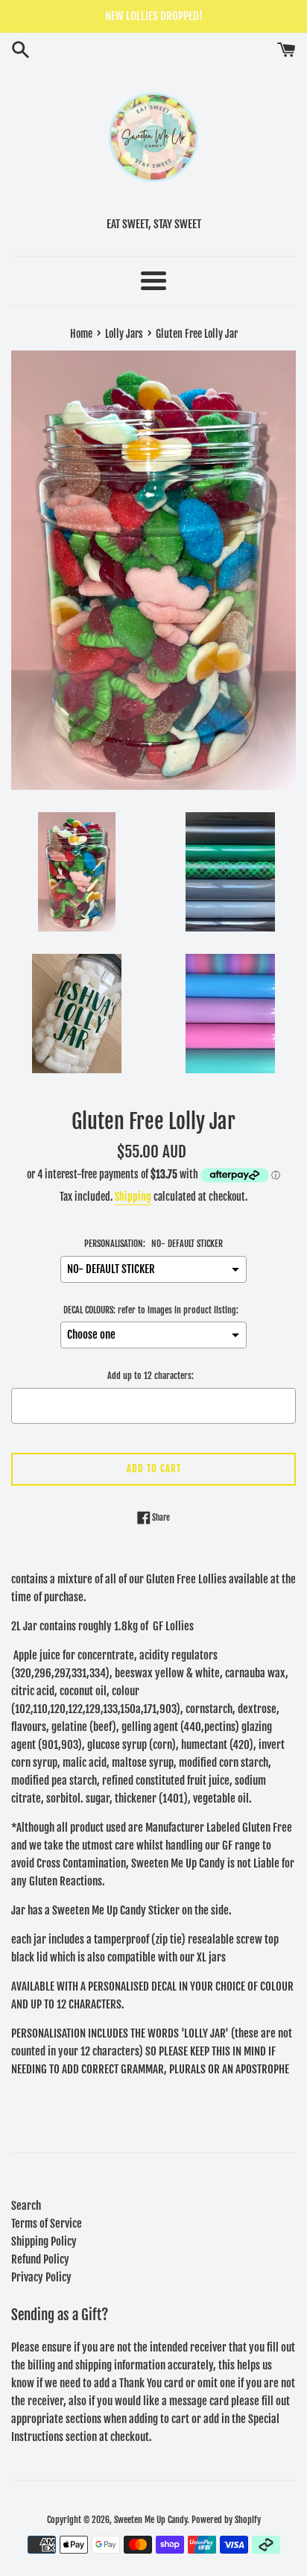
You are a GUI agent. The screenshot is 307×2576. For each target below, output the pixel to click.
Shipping (133, 1197)
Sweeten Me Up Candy (151, 2520)
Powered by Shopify (226, 2520)
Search (26, 2206)
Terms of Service (47, 2224)
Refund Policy (40, 2259)
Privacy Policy (41, 2277)
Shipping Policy (44, 2242)
